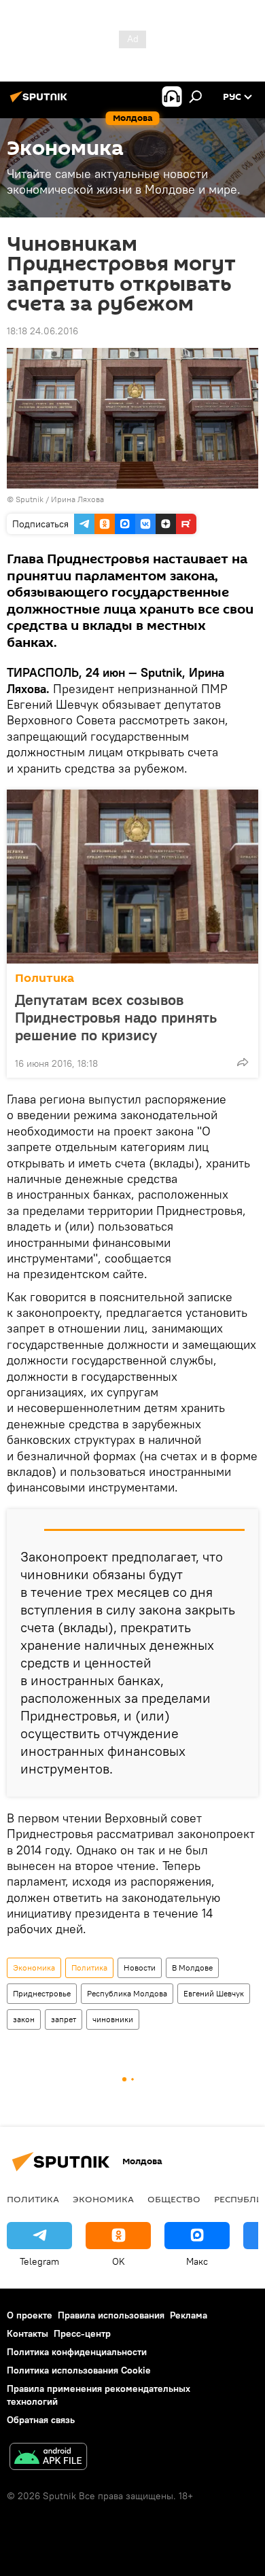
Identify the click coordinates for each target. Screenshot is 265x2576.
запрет (64, 2019)
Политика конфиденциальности (77, 2352)
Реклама (189, 2315)
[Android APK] (48, 2458)
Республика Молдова (127, 1993)
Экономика (34, 1968)
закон (24, 2019)
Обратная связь (41, 2420)
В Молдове (192, 1968)
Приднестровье (42, 1993)
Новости (140, 1968)
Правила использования (111, 2315)
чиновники (113, 2019)
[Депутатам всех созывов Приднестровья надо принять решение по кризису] (132, 877)
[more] (243, 1062)
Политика (45, 978)
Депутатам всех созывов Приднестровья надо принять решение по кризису (116, 1017)
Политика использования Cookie (79, 2370)
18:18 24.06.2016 (42, 331)
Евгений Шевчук (214, 1993)
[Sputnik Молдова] (41, 102)
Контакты (28, 2333)
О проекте (30, 2315)
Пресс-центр (82, 2333)
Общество (174, 2199)
